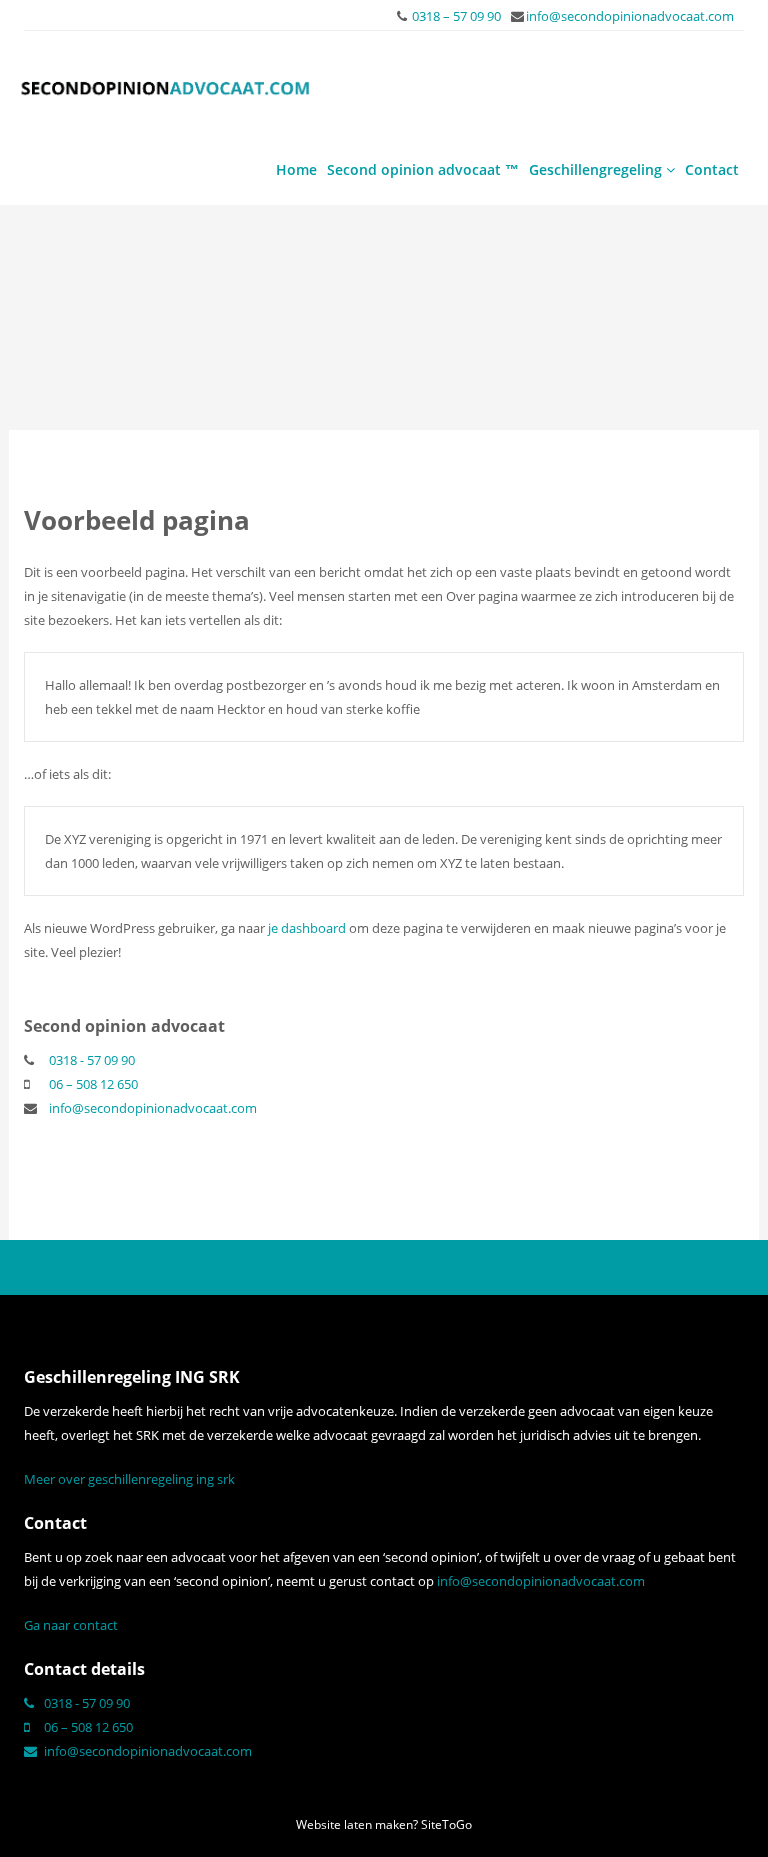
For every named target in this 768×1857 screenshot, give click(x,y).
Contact (712, 169)
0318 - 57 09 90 (92, 1060)
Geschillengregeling (597, 169)
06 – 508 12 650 (93, 1084)
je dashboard (307, 928)
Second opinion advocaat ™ (423, 169)
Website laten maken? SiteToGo (384, 1824)
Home (296, 169)
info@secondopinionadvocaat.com (630, 16)
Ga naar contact (71, 1625)
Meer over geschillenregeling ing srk (129, 1479)
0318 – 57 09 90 (456, 16)
